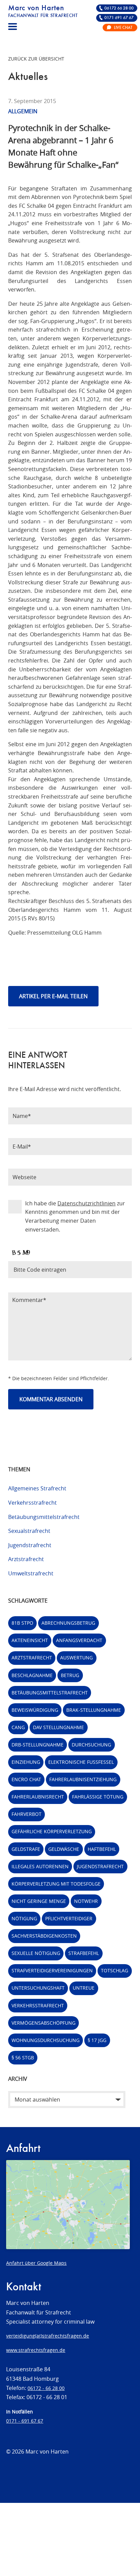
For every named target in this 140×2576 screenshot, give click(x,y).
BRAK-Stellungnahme (94, 1710)
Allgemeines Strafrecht (37, 1488)
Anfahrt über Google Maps (36, 2263)
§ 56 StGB (23, 2058)
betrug (70, 1675)
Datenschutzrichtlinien (86, 1203)
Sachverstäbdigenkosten (44, 1936)
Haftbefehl (102, 1849)
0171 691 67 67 (119, 18)
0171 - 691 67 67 (25, 2421)
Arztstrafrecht (26, 1559)
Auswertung (76, 1658)
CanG (18, 1727)
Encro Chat (26, 1779)
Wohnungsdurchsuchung (46, 2040)
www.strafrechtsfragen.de (36, 2350)
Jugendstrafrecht (30, 1545)
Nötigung (24, 1918)
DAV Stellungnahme (58, 1727)
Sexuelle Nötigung (36, 1953)
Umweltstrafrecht (31, 1573)
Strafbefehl (84, 1953)
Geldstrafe (26, 1849)
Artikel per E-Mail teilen (53, 996)
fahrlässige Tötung (98, 1797)
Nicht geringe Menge (39, 1901)
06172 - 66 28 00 (46, 2388)
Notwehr (86, 1901)
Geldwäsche (64, 1849)
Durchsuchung (91, 1745)
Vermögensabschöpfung (43, 2023)
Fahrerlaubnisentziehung (83, 1779)
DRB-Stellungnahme (38, 1745)
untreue (84, 1988)
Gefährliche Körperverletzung (52, 1831)
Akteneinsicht (30, 1640)
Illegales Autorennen (40, 1866)
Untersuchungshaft (38, 1988)
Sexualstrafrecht (29, 1531)
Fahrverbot (27, 1814)
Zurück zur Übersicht (36, 59)
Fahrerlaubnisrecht (38, 1797)
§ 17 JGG (97, 2040)
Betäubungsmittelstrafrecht (44, 1517)
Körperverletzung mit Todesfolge (56, 1884)
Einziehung (26, 1762)
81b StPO (22, 1623)
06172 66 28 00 (119, 8)
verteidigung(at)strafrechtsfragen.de (48, 2336)
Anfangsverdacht (79, 1640)
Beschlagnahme (32, 1675)
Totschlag (115, 1970)
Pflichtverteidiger (69, 1918)
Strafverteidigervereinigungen (52, 1970)
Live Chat (123, 28)
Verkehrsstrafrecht (32, 1503)
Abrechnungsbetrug (68, 1623)
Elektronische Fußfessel (81, 1762)
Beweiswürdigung (35, 1710)
